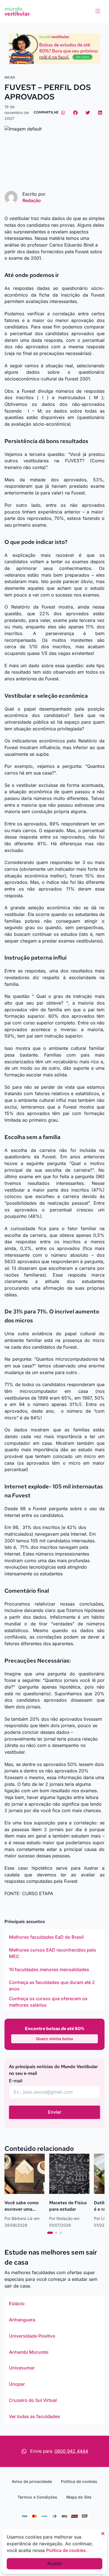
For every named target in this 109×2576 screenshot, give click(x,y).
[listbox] (54, 1969)
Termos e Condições (37, 2497)
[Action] (54, 49)
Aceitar (55, 2563)
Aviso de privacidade (32, 2481)
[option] (54, 1937)
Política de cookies (79, 2481)
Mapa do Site (79, 2497)
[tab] (50, 2233)
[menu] (98, 11)
